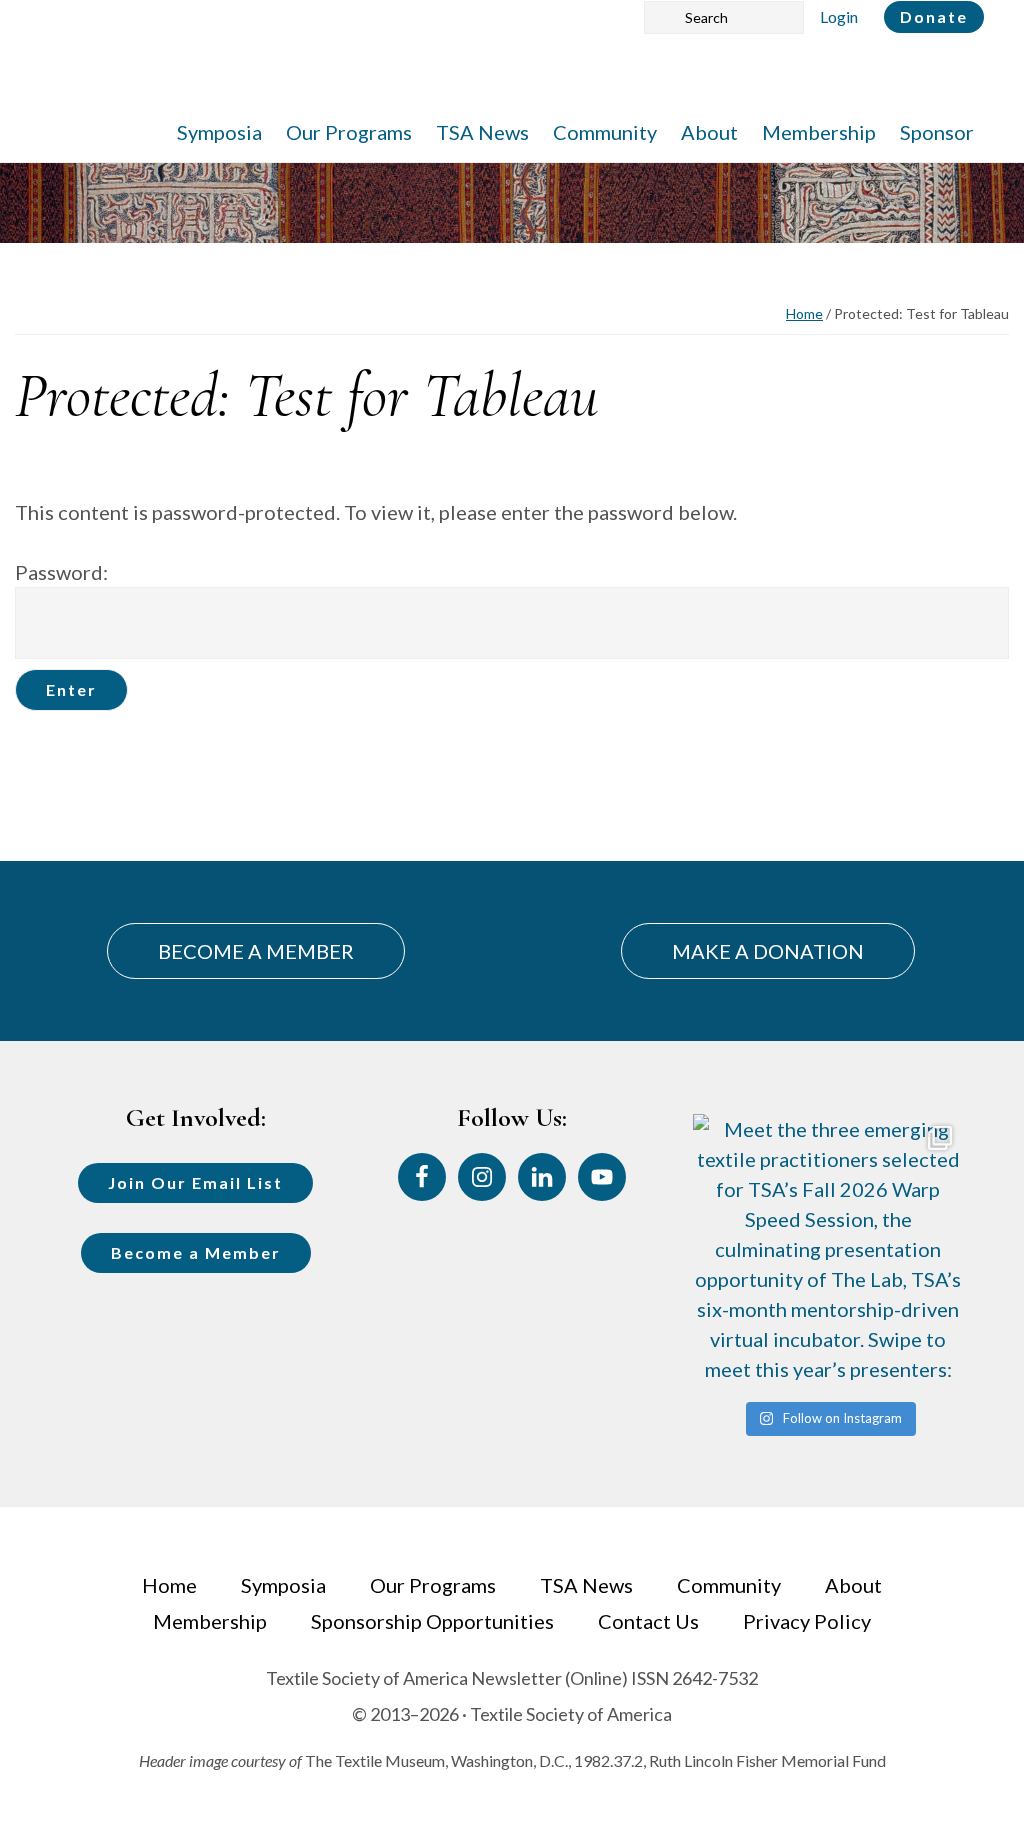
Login (839, 16)
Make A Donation (768, 951)
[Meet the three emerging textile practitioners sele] (828, 1249)
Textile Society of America (237, 75)
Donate (934, 16)
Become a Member (196, 1252)
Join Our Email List (195, 1182)
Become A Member (256, 951)
